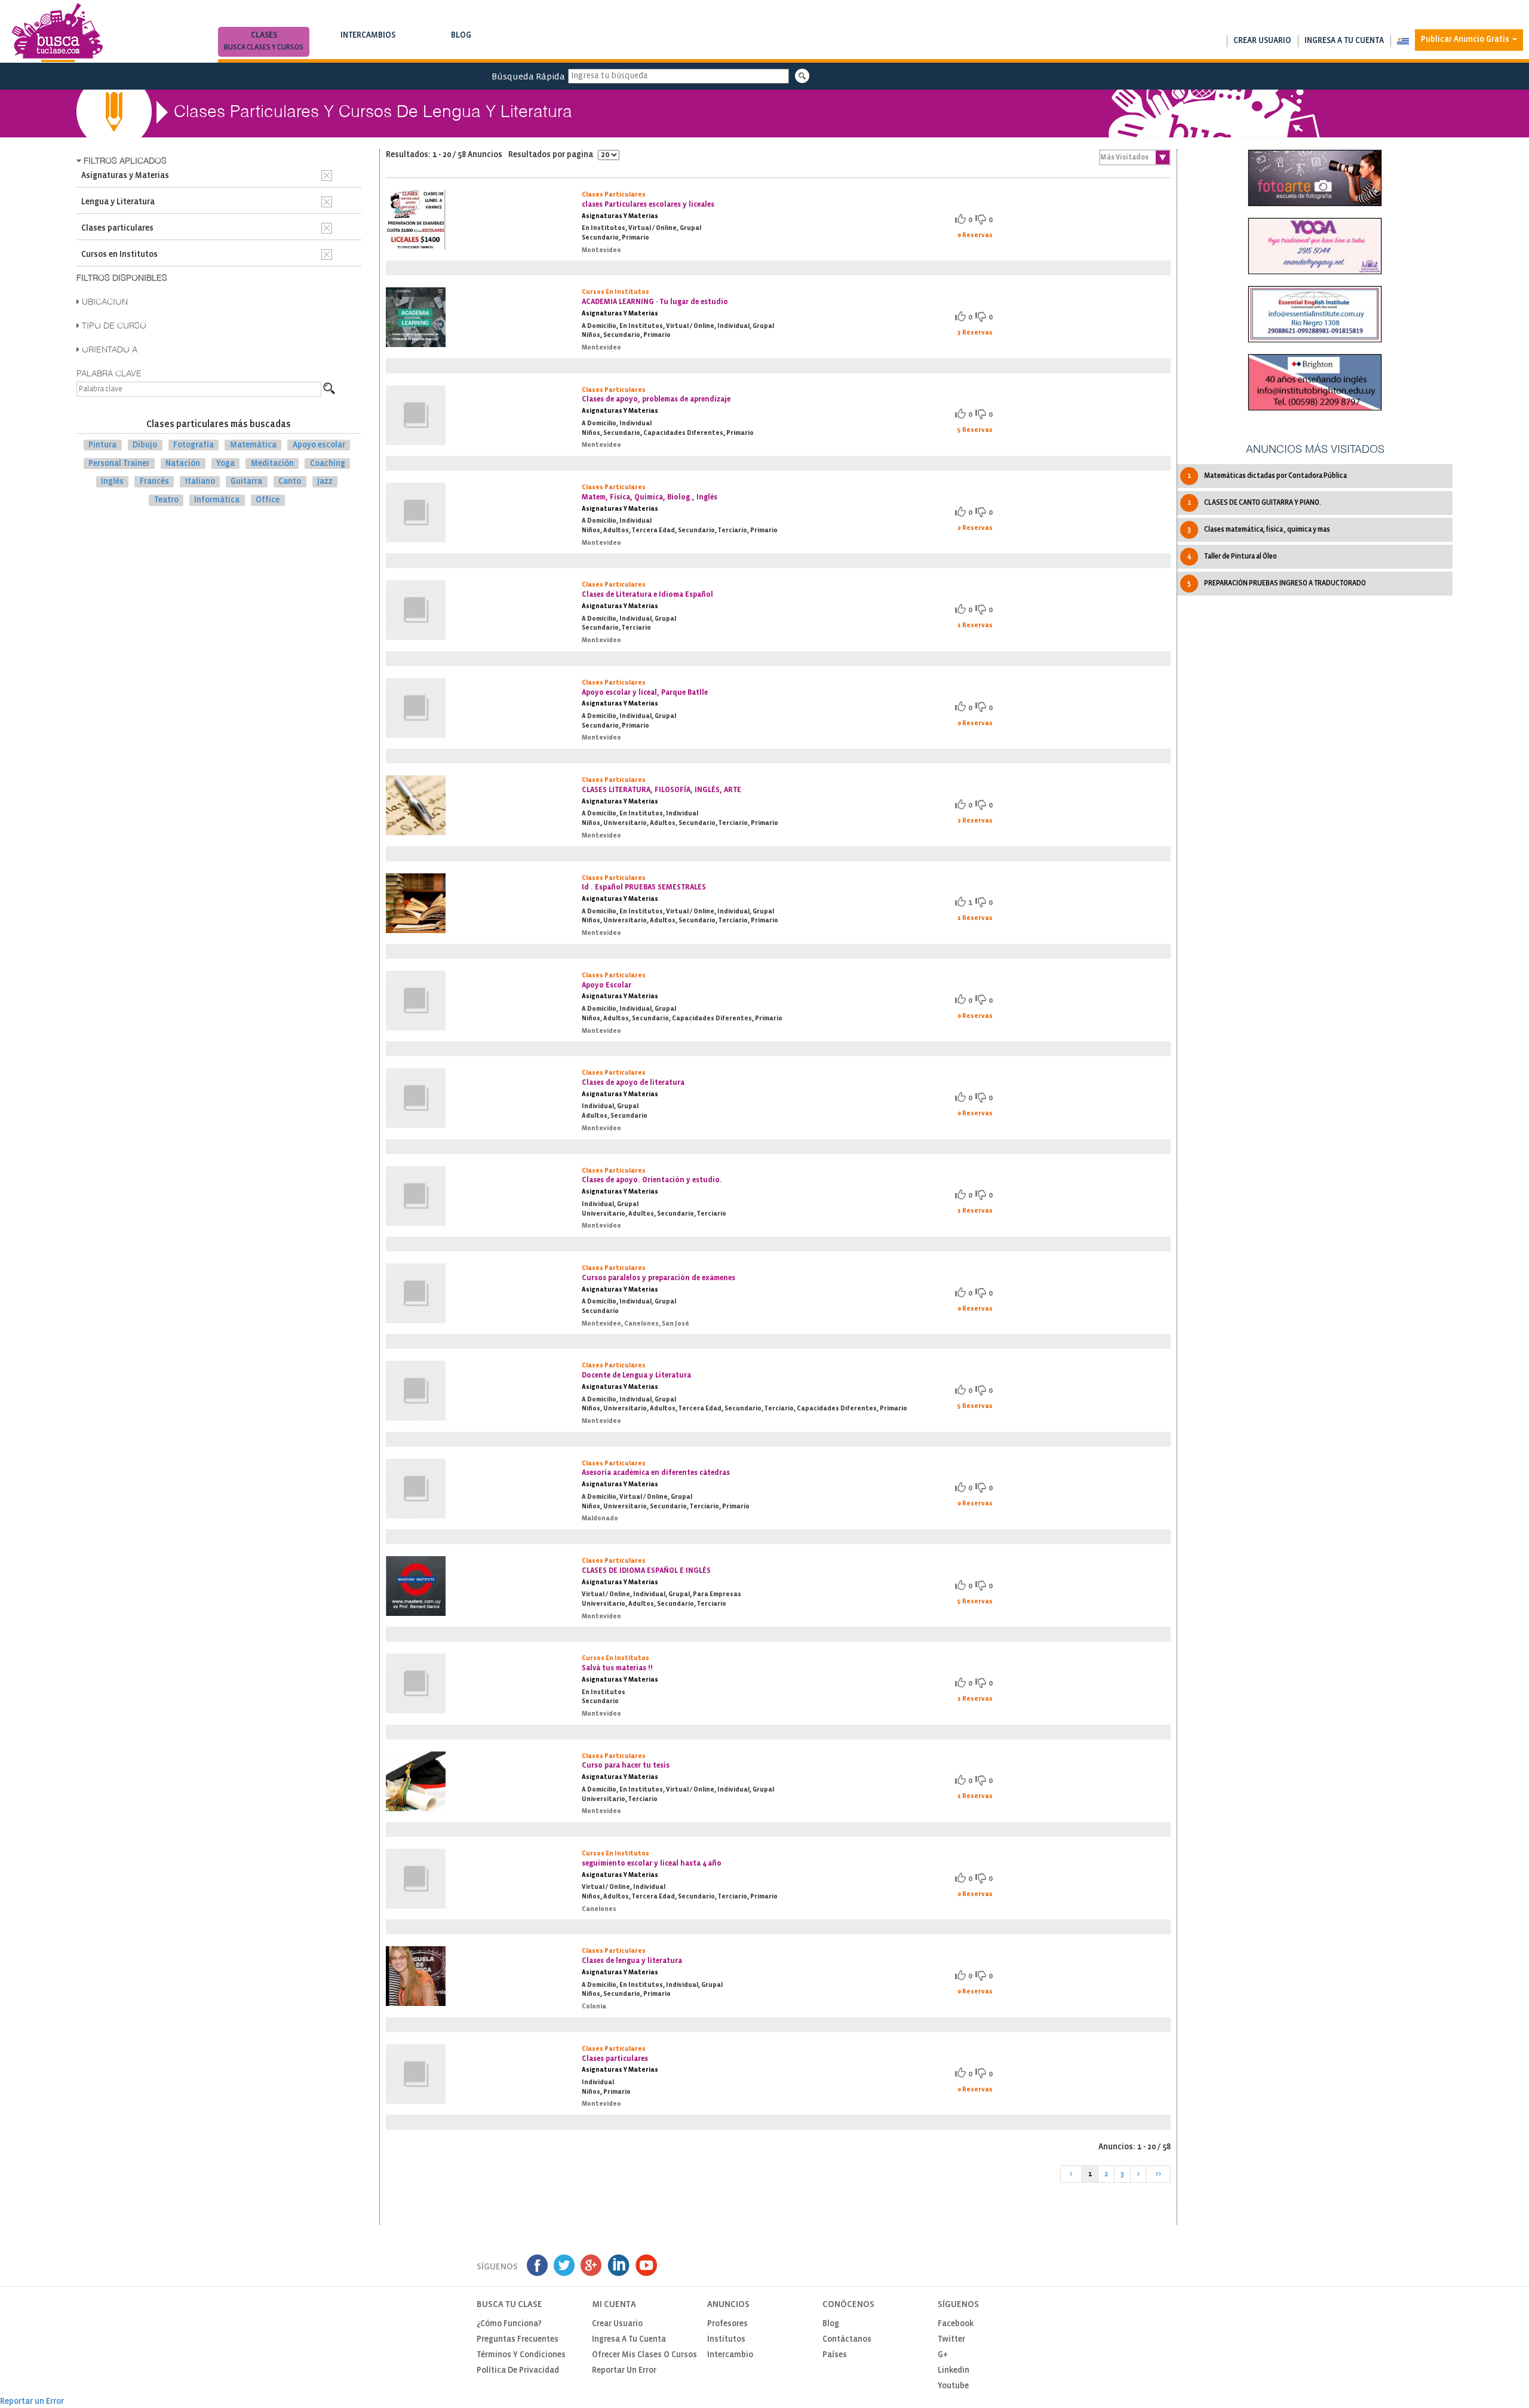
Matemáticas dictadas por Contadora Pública (1267, 476)
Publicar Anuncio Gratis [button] (1466, 40)
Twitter (951, 2340)
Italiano (200, 482)
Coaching (328, 463)
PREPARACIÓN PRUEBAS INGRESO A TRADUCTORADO (1277, 583)
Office (268, 500)
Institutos (726, 2340)
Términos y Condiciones (521, 2355)
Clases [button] (264, 41)
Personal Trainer (119, 463)
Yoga (225, 463)
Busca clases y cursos (264, 47)
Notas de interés (461, 47)
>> (1158, 2174)
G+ (943, 2355)
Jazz (325, 482)
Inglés (112, 482)
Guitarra (246, 482)
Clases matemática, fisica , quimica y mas (1259, 530)
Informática (217, 500)
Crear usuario (1262, 41)
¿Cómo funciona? (509, 2324)
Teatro (166, 500)
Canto (290, 482)
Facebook (956, 2324)
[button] (1403, 41)
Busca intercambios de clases (368, 47)
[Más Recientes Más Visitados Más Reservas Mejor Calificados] (1135, 157)
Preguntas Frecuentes (518, 2340)
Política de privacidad (518, 2371)
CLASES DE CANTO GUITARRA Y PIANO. (1254, 503)
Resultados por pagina (552, 155)
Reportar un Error (624, 2371)
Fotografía (194, 445)
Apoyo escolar (319, 445)
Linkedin (954, 2371)
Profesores (727, 2324)
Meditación (272, 463)
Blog (461, 41)
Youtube (953, 2386)
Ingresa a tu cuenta (1344, 41)
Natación (183, 463)
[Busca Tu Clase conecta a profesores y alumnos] (57, 33)
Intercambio (730, 2355)
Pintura (102, 445)
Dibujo (145, 445)
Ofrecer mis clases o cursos (644, 2355)
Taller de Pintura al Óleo (1232, 556)
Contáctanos (847, 2340)
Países (835, 2355)
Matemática (253, 445)
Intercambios (368, 41)
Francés (154, 482)
